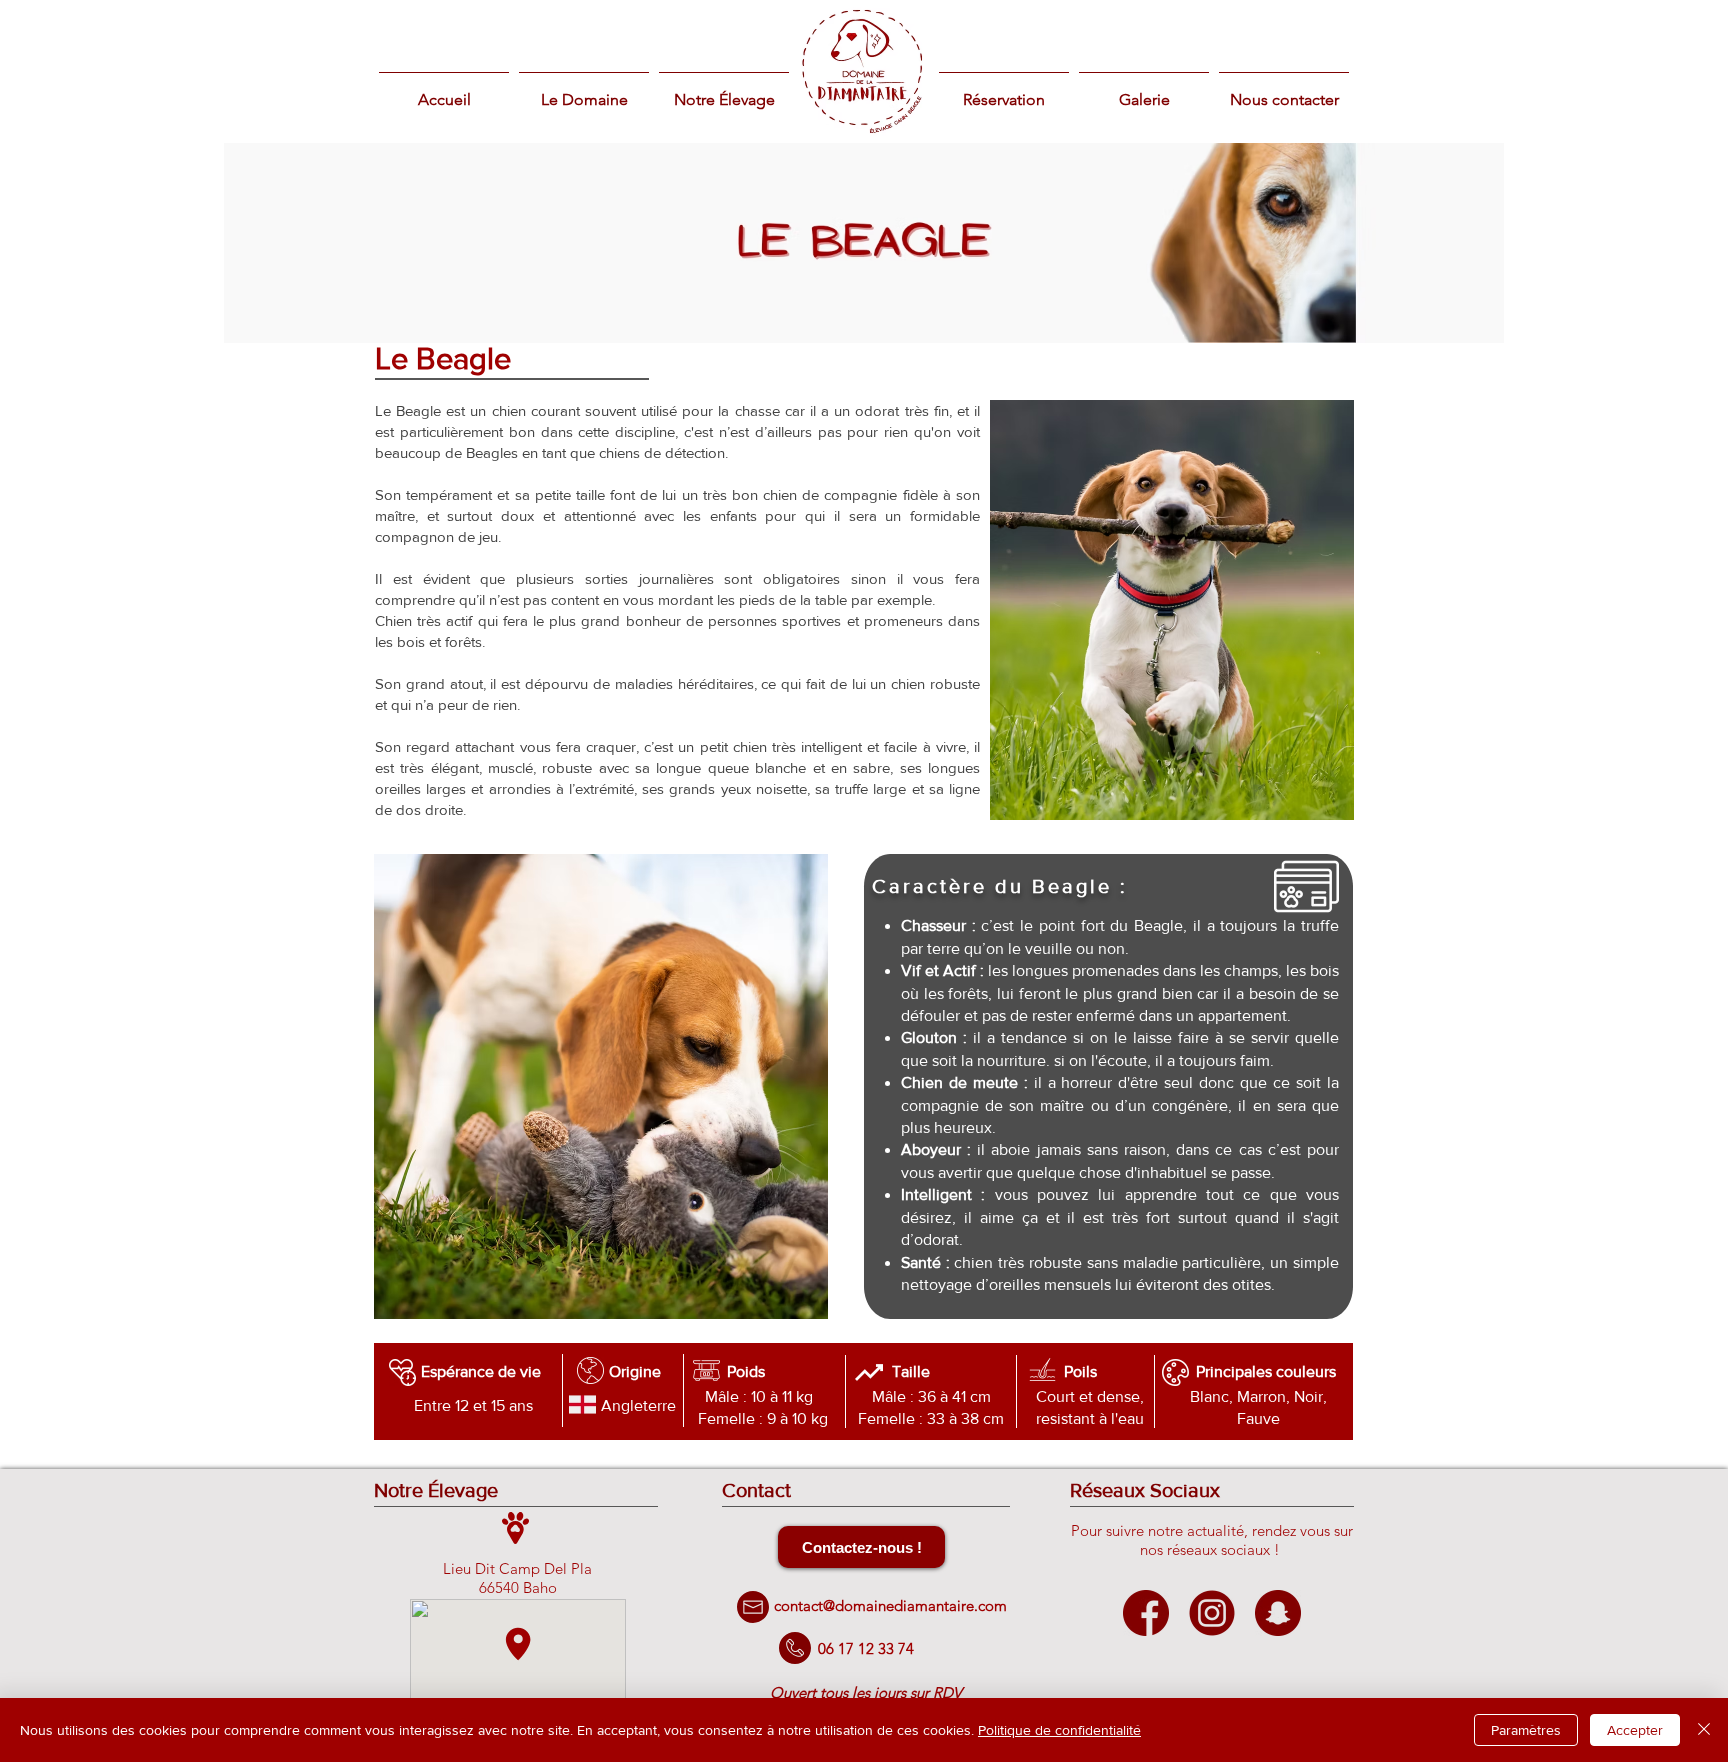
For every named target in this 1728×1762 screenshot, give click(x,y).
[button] (724, 91)
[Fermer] (1704, 1730)
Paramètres (1526, 1730)
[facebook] (1146, 1613)
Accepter (1635, 1730)
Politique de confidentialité (1059, 1730)
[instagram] (1212, 1613)
